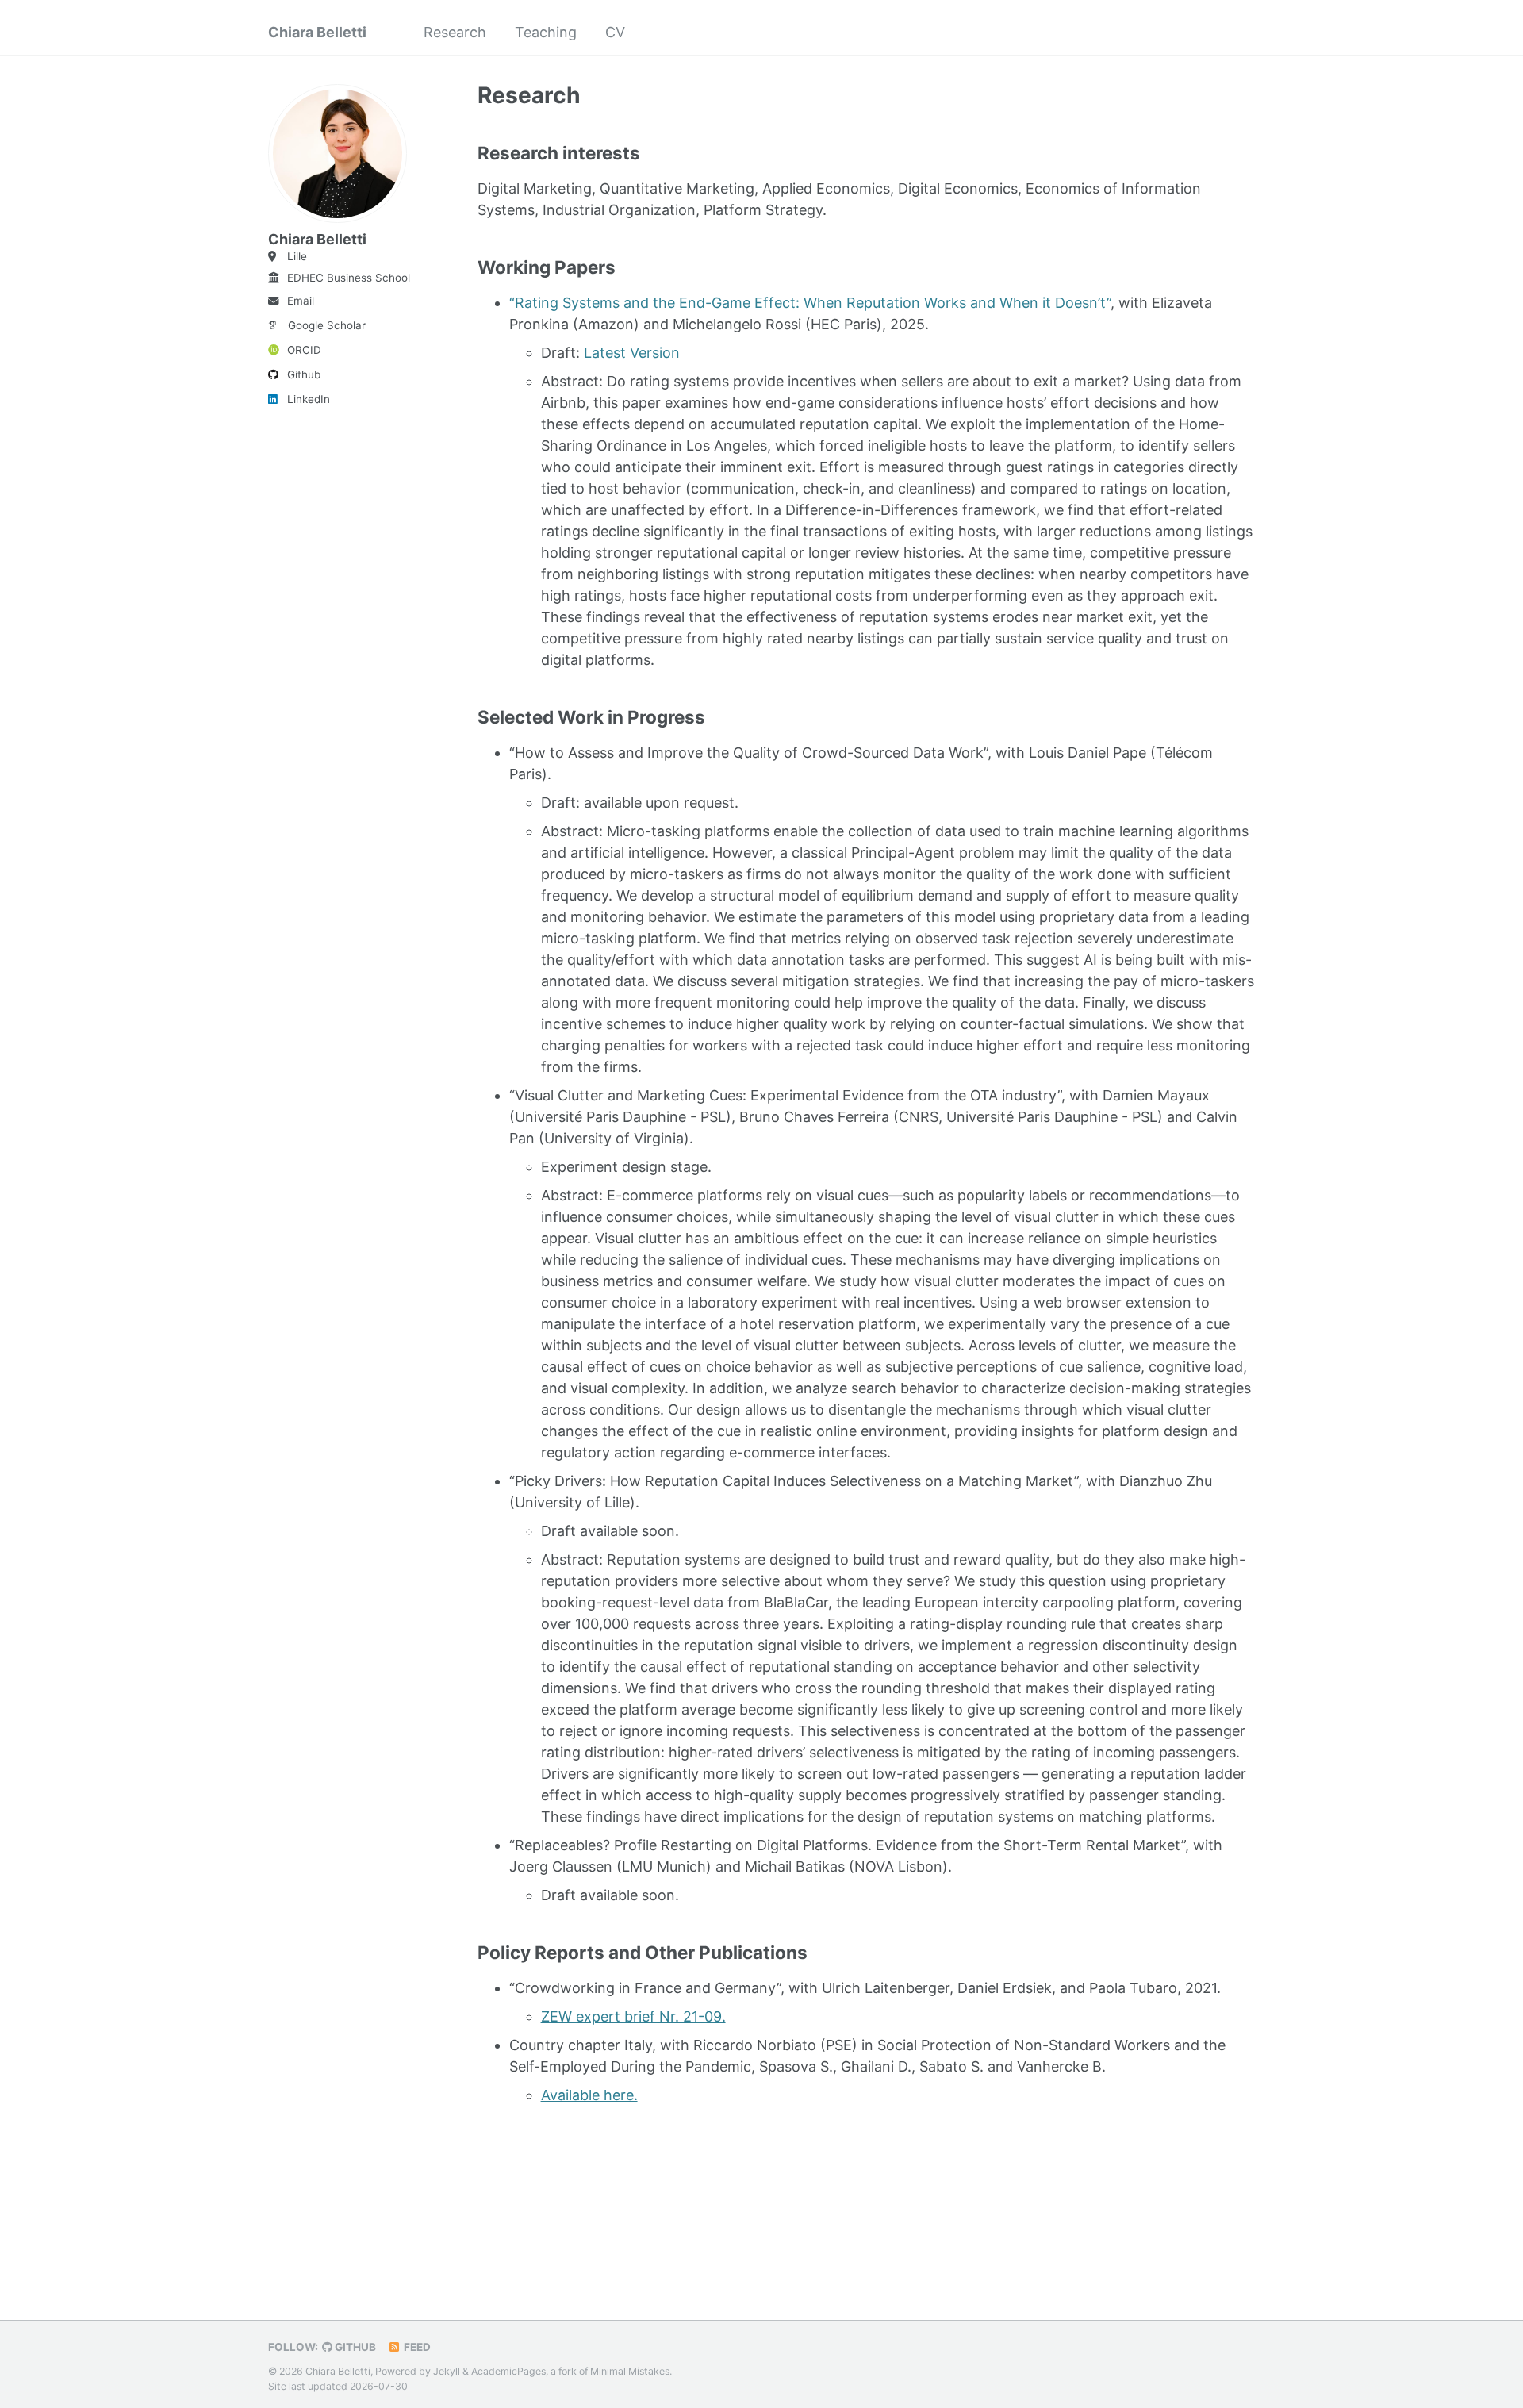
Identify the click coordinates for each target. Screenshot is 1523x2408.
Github (304, 374)
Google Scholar (327, 325)
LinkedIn (309, 399)
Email (301, 301)
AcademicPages (508, 2371)
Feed (416, 2347)
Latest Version (632, 353)
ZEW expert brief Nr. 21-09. (633, 2016)
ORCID (304, 350)
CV (615, 32)
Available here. (589, 2095)
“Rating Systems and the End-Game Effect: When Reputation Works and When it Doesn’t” (810, 303)
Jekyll (447, 2371)
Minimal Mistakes (630, 2371)
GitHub (354, 2347)
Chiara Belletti (317, 32)
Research (455, 32)
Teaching (546, 32)
